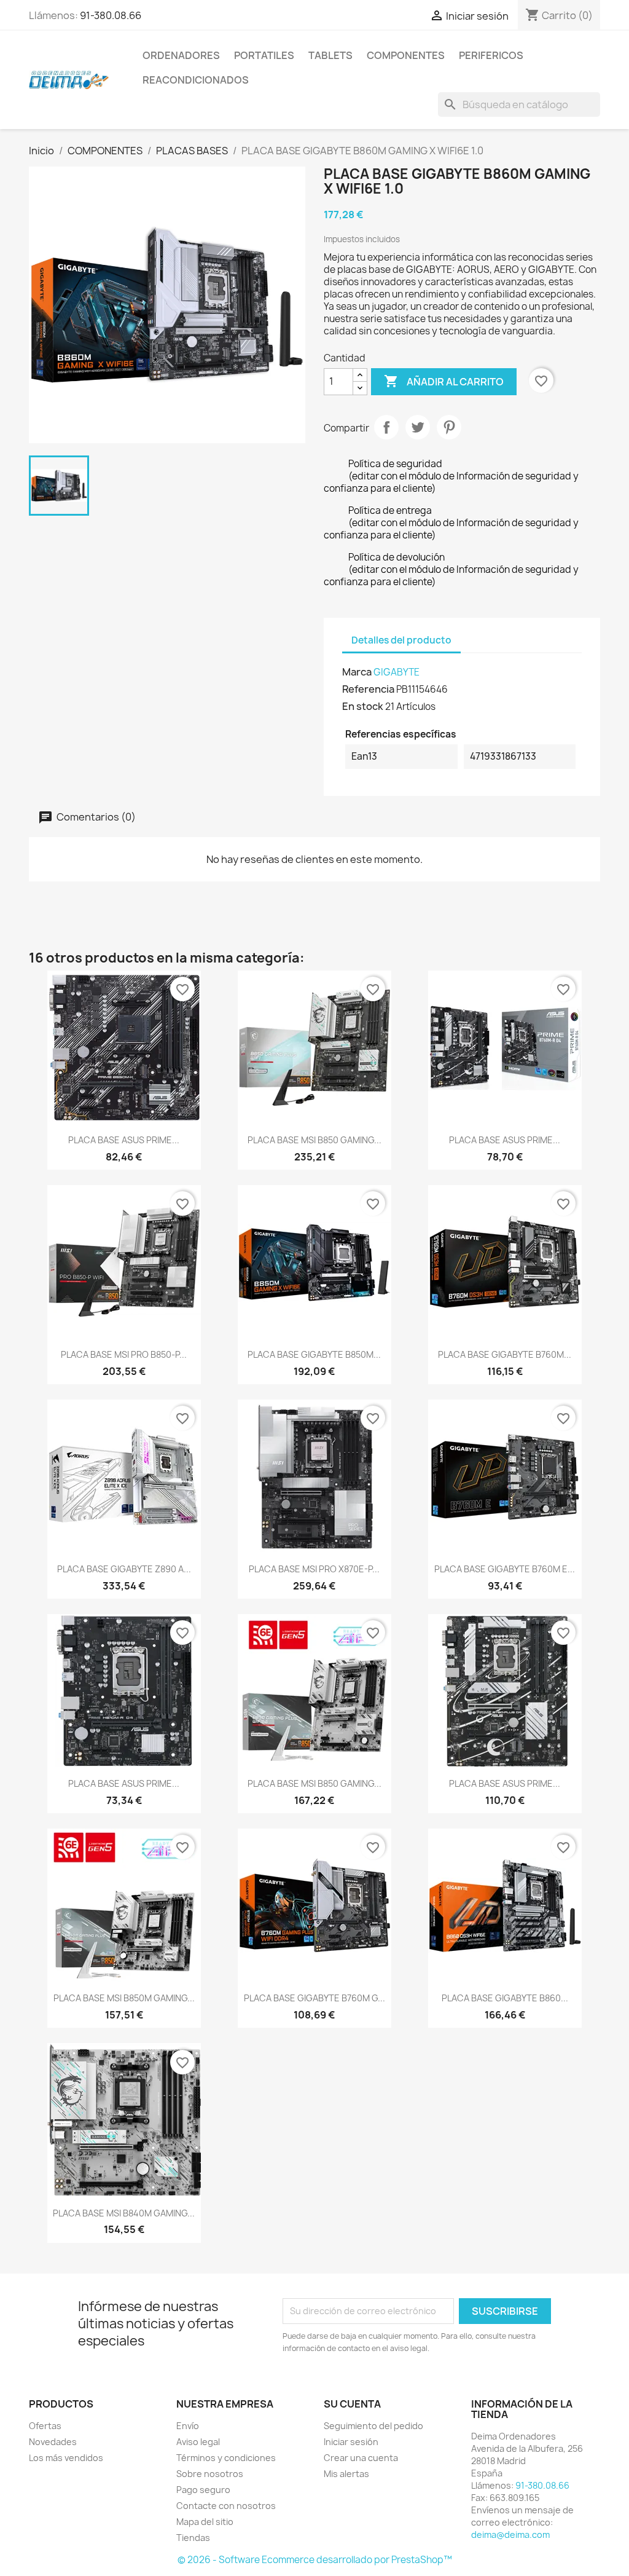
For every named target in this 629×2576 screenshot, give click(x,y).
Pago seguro (203, 2490)
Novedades (53, 2442)
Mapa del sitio (205, 2522)
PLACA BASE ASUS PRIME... (124, 1140)
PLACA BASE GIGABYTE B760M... (505, 1354)
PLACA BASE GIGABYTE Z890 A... (124, 1569)
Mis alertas (346, 2474)
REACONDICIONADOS (196, 80)
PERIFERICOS (491, 55)
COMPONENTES (406, 55)
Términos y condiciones (226, 2458)
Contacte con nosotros (226, 2506)
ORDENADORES (181, 55)
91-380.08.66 (111, 15)
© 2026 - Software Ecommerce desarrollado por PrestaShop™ (315, 2560)
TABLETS (330, 55)
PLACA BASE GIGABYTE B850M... (314, 1354)
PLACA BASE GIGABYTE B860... (505, 1998)
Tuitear (418, 427)
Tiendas (193, 2538)
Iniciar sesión (351, 2442)
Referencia (368, 689)
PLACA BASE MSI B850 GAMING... (314, 1140)
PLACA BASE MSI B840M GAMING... (124, 2213)
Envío (188, 2426)
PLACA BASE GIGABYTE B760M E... (505, 1569)
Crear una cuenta (361, 2458)
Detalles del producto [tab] (401, 640)
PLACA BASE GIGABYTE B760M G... (314, 1998)
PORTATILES (264, 55)
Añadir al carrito (444, 381)
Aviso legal (198, 2442)
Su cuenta (352, 2404)
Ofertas (45, 2426)
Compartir (386, 427)
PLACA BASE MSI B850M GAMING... (124, 1998)
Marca (357, 672)
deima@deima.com (510, 2535)
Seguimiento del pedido (373, 2426)
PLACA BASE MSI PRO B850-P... (124, 1354)
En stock (363, 706)
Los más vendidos (66, 2458)
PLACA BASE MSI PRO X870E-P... (314, 1569)
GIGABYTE (397, 672)
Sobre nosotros (210, 2474)
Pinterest (449, 427)
